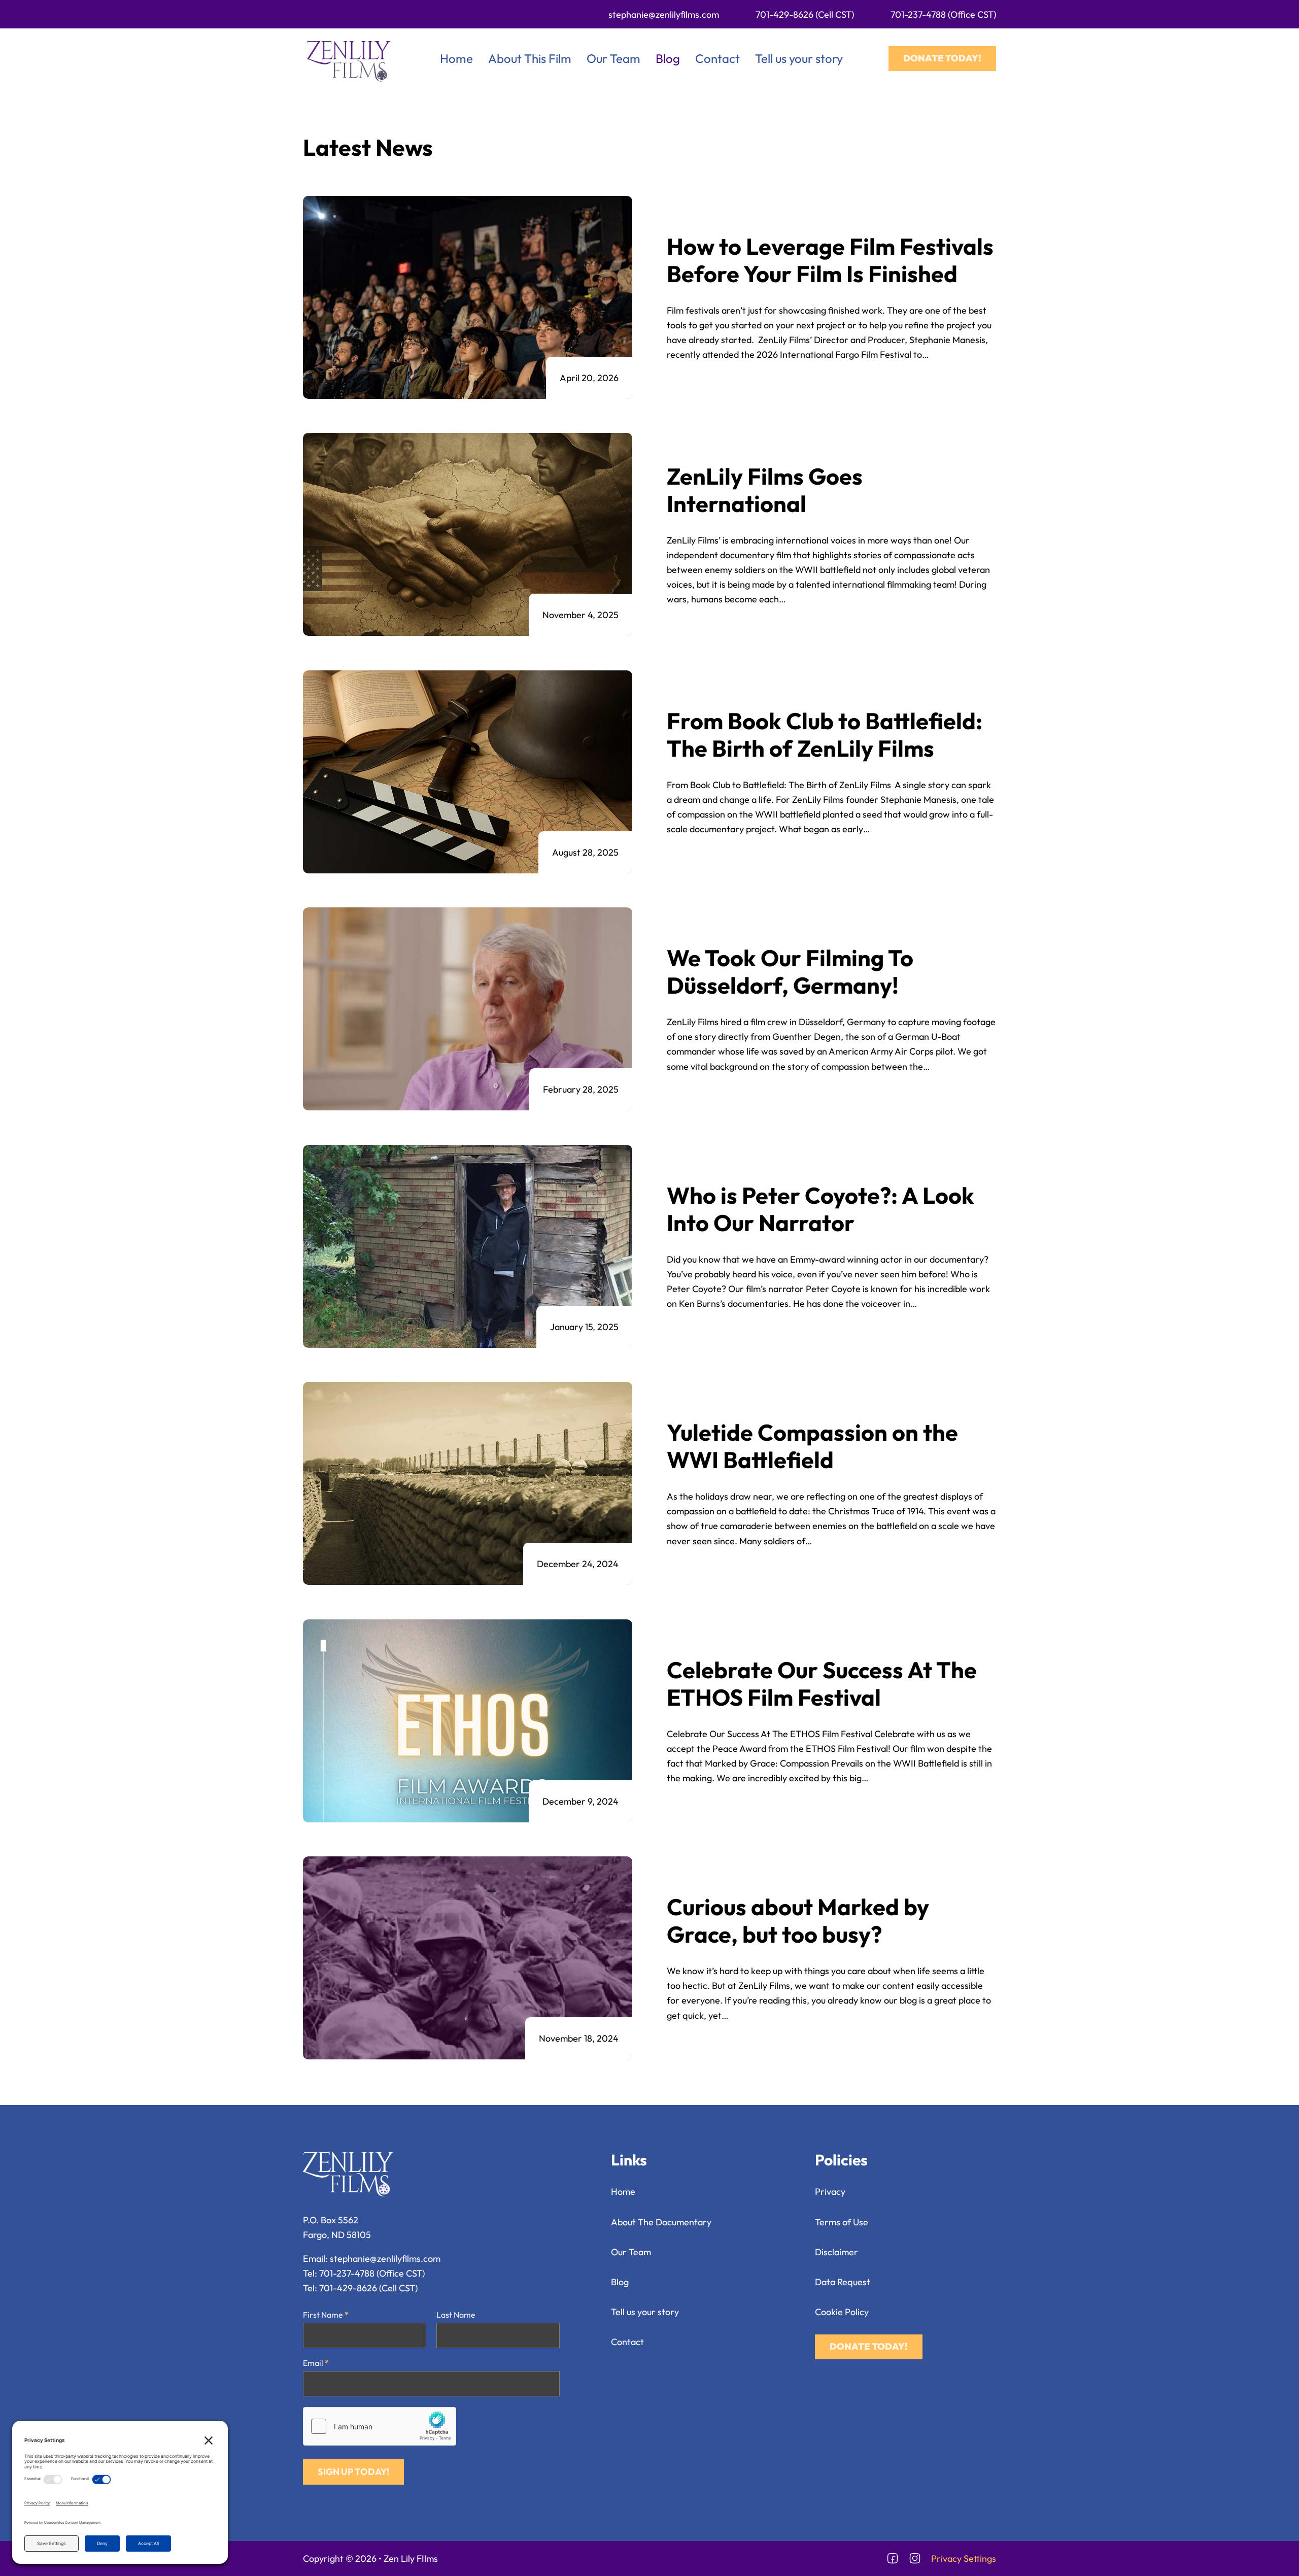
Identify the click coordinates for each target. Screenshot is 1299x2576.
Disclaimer (836, 2252)
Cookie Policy (842, 2312)
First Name (326, 2315)
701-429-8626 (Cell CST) (805, 14)
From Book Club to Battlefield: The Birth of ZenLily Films (825, 735)
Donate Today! (942, 58)
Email (316, 2363)
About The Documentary (661, 2222)
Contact (717, 58)
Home (456, 58)
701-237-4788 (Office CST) (943, 14)
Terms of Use (842, 2222)
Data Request (843, 2282)
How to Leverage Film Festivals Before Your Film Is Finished (830, 260)
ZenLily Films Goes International (765, 490)
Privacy (830, 2192)
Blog (668, 58)
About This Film (530, 58)
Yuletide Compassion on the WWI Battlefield (812, 1446)
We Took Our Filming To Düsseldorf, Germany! (790, 972)
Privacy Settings (964, 2558)
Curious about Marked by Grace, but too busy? (798, 1921)
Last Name (456, 2315)
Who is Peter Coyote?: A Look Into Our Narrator (821, 1209)
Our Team (613, 58)
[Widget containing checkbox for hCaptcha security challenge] (380, 2426)
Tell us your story (799, 58)
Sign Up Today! (353, 2472)
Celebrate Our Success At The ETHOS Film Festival (822, 1684)
